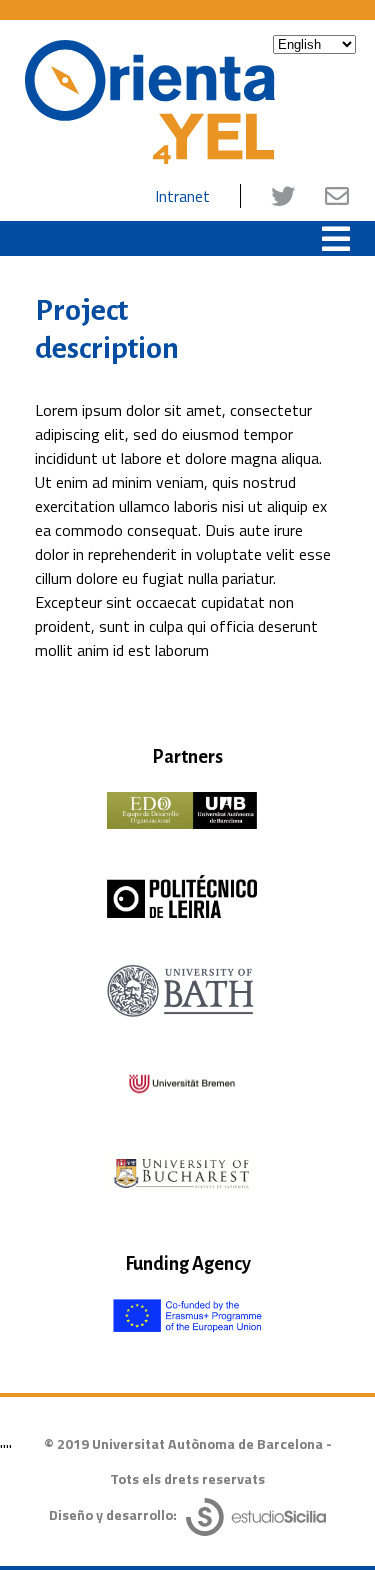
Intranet (182, 196)
